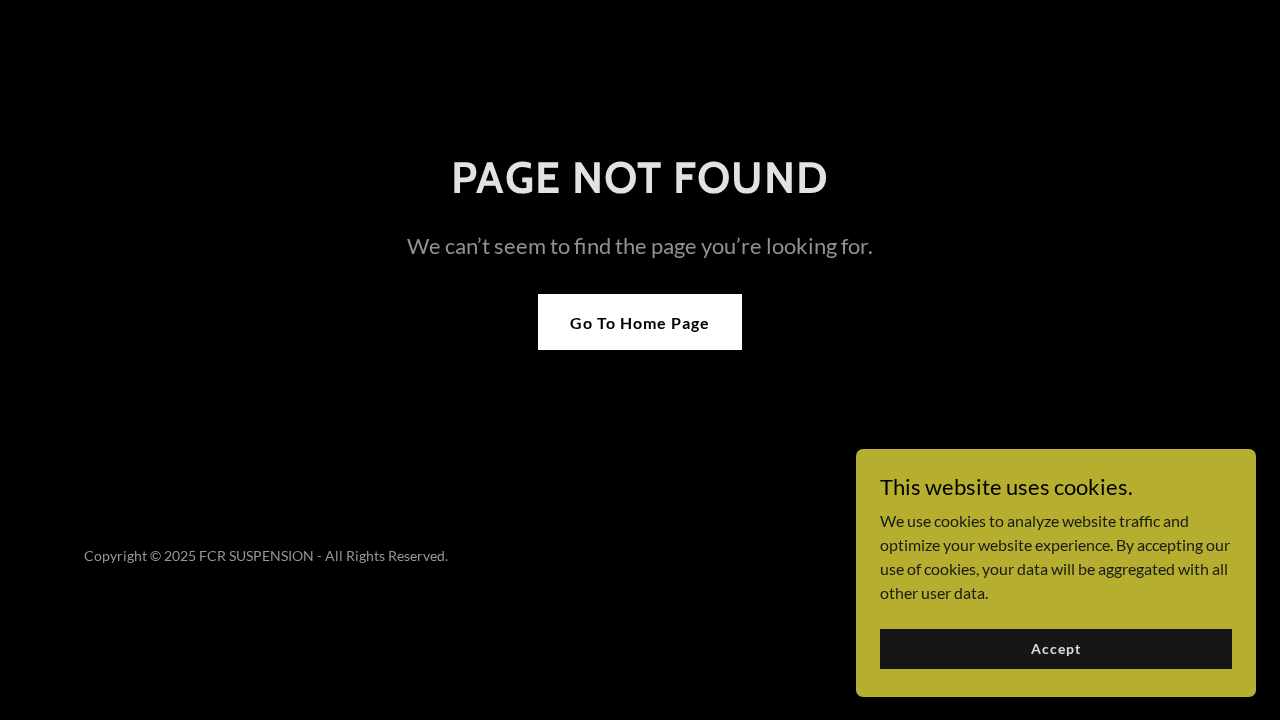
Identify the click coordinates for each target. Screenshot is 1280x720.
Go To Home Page (640, 322)
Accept (1055, 648)
